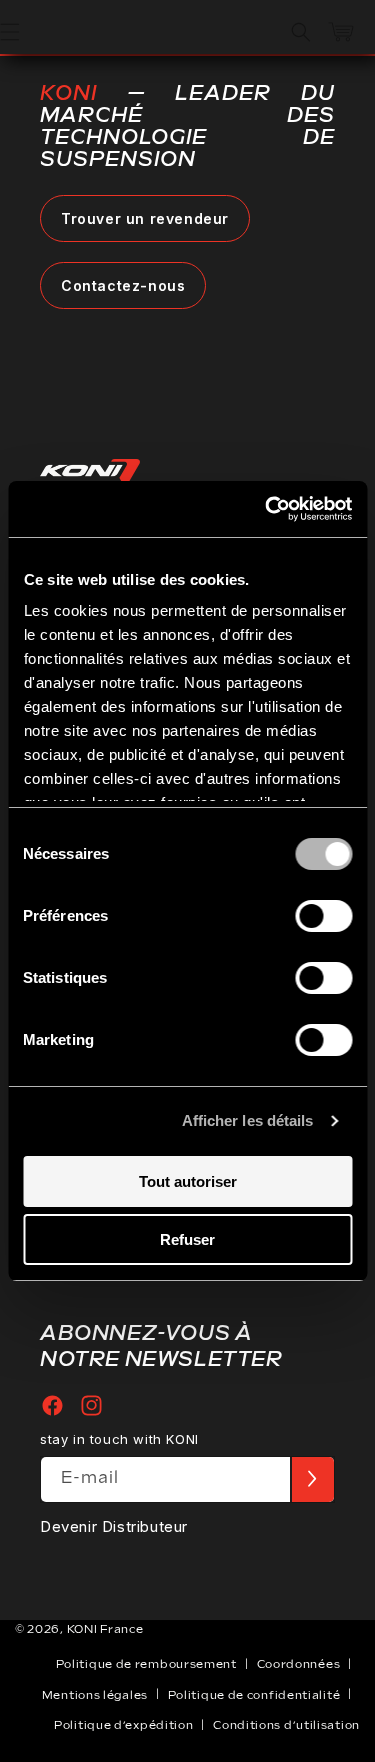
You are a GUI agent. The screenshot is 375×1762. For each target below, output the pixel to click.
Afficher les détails (248, 1120)
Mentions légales (95, 1695)
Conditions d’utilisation (286, 1725)
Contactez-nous (123, 285)
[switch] (323, 916)
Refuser (187, 1239)
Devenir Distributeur (114, 1526)
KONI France (105, 1629)
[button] (301, 32)
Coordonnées (299, 1664)
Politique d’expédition (123, 1725)
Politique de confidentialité (254, 1695)
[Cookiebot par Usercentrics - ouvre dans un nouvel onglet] (267, 509)
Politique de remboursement (146, 1664)
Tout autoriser (188, 1181)
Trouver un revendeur (145, 218)
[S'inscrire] (312, 1479)
